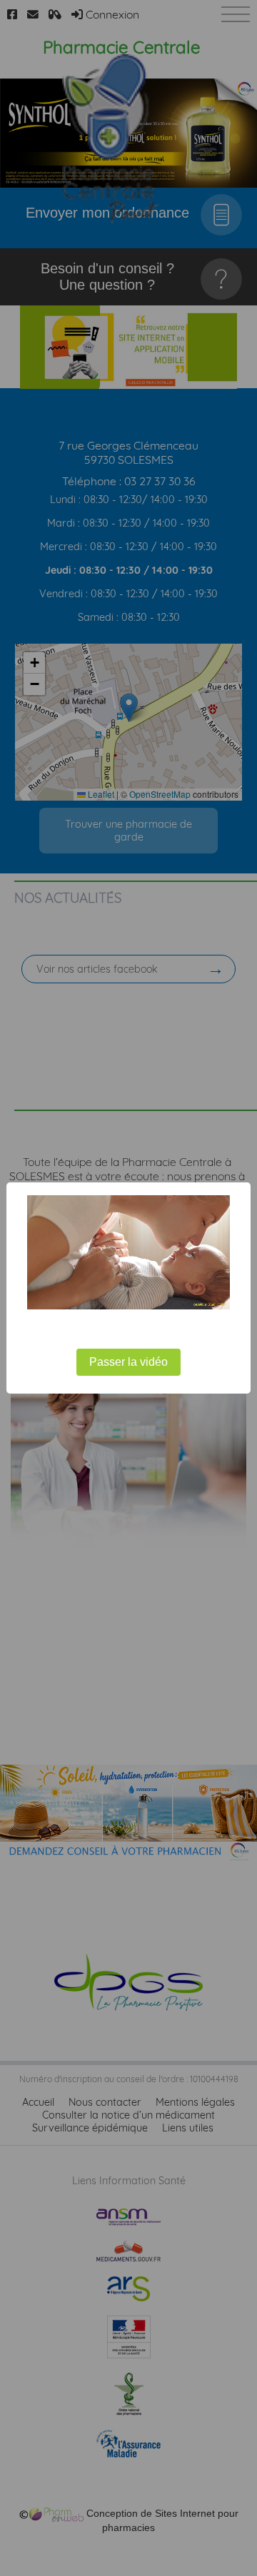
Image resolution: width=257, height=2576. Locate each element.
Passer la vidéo (128, 1362)
